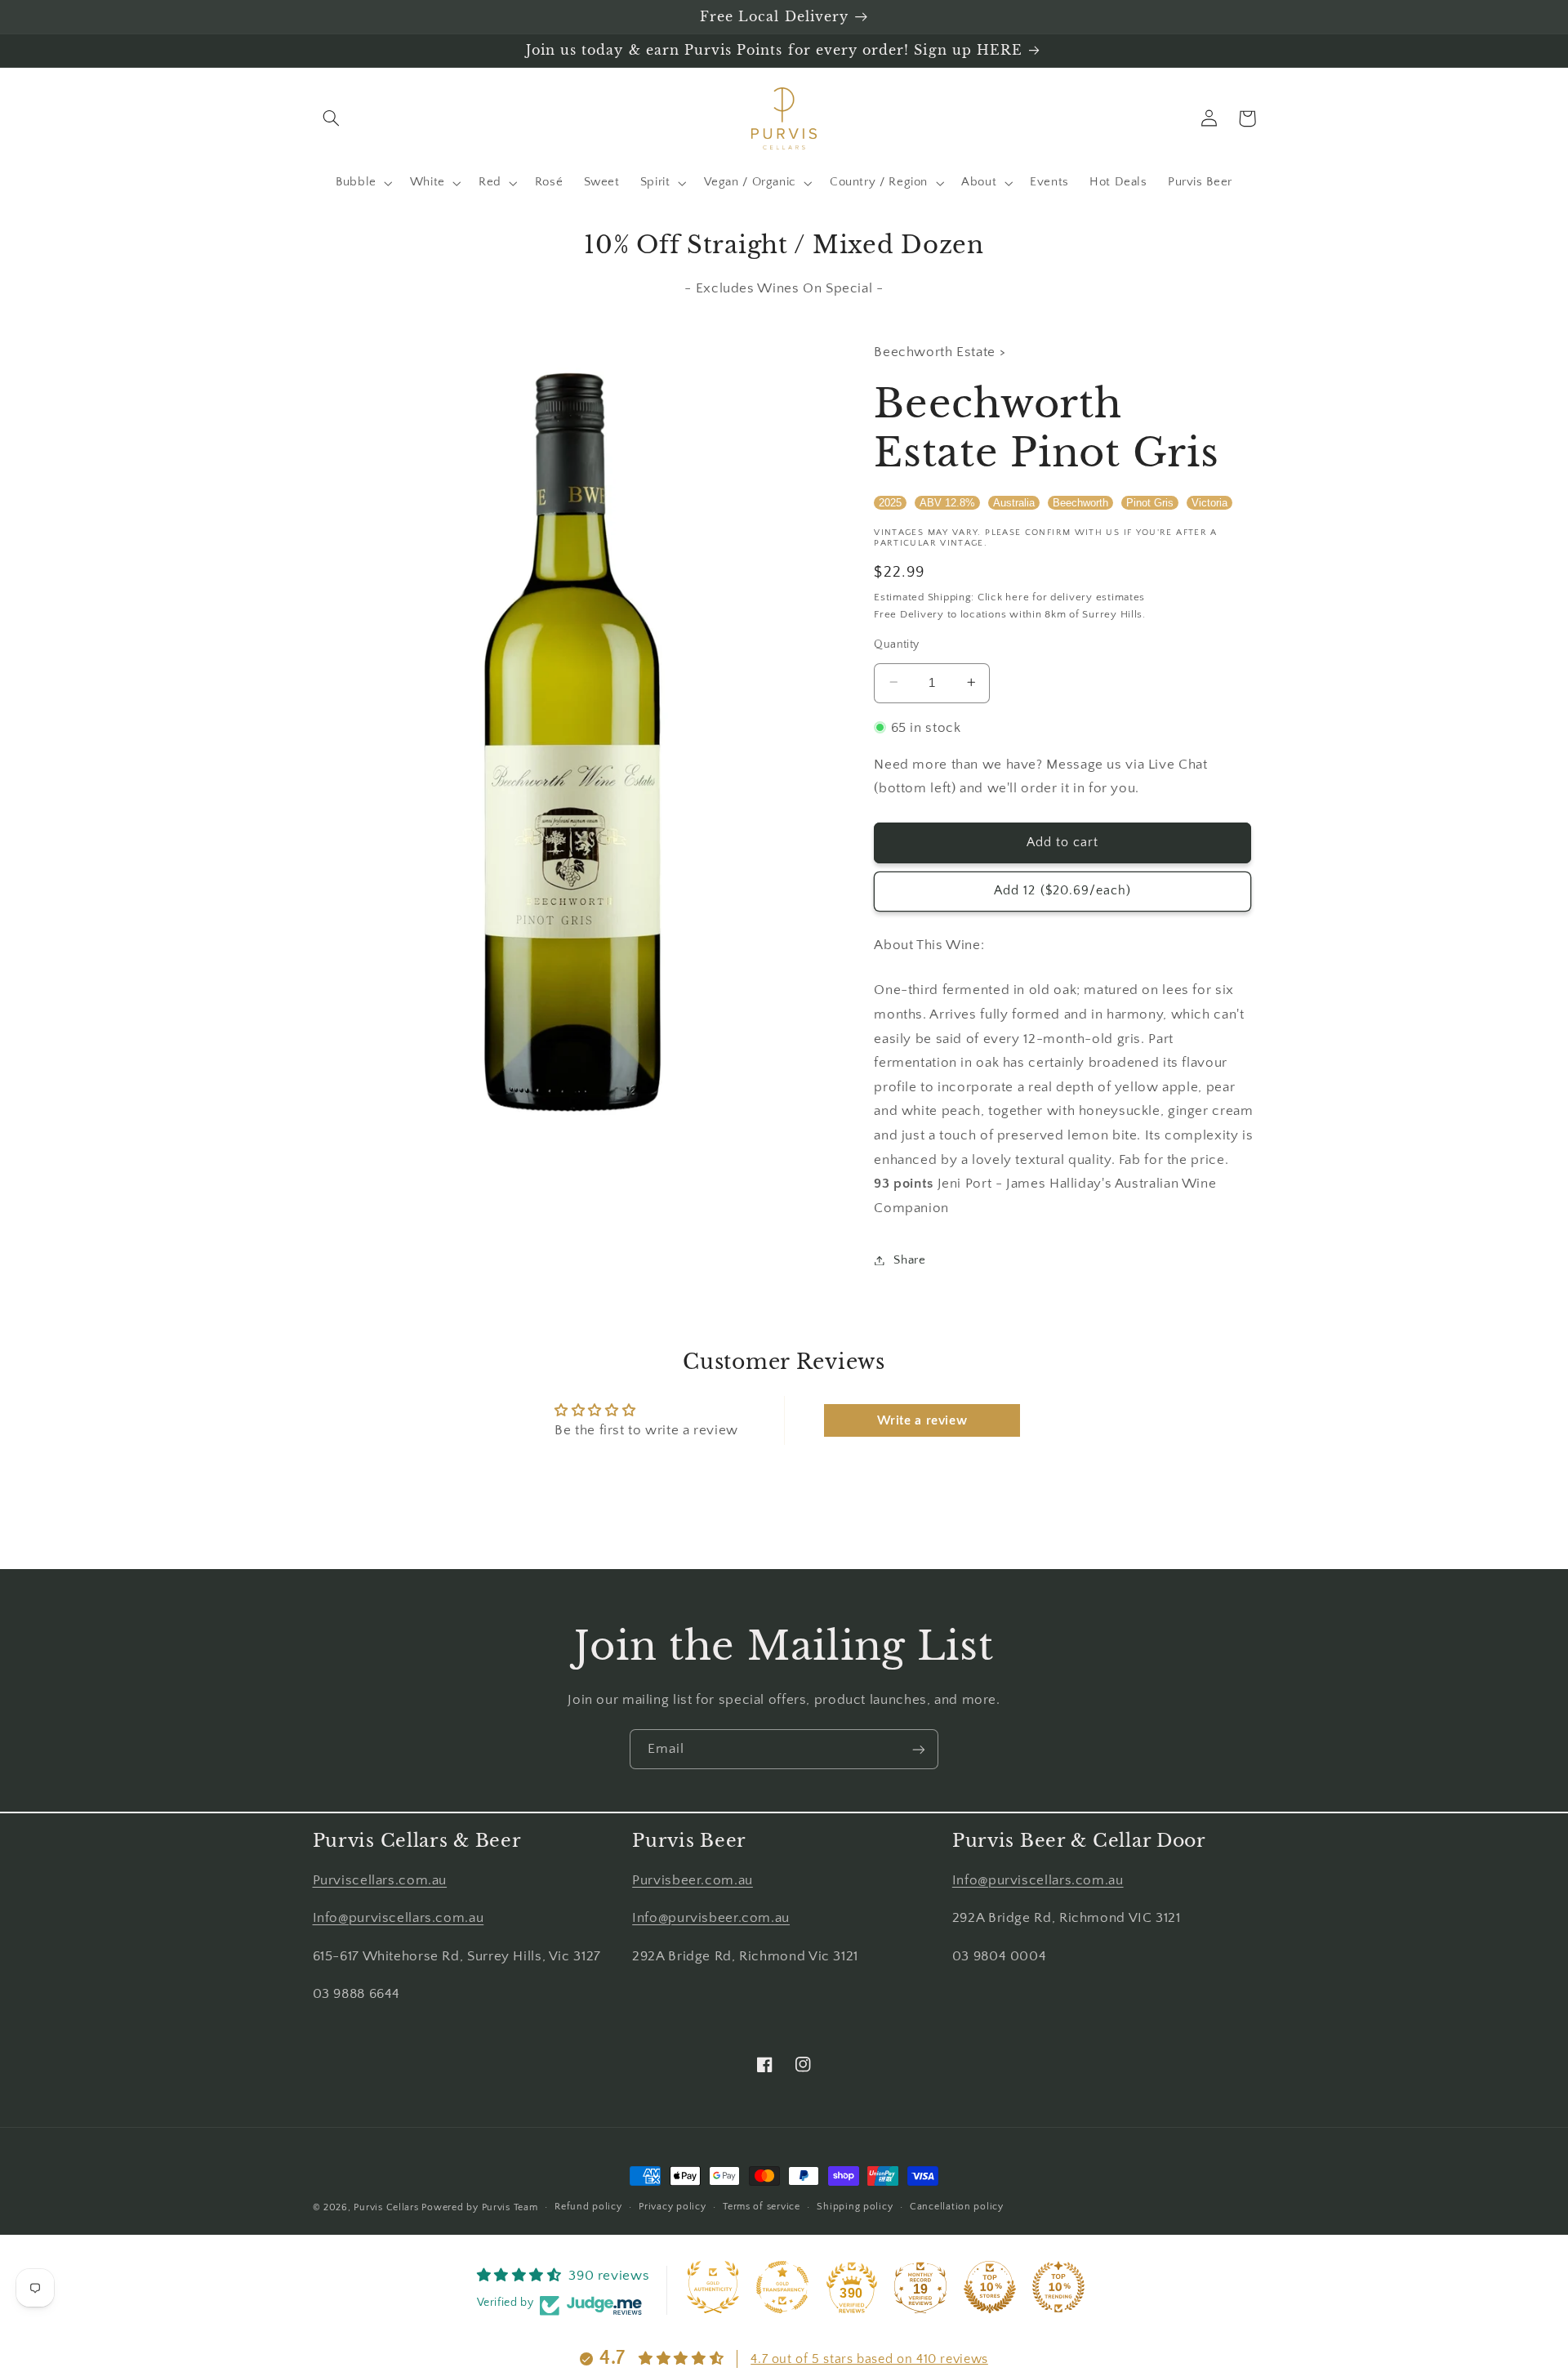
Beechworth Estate (936, 352)
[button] (332, 118)
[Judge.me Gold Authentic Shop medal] (713, 2287)
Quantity (896, 644)
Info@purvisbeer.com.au (711, 1918)
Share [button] (909, 1260)
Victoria (1209, 502)
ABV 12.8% (947, 502)
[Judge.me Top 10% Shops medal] (990, 2287)
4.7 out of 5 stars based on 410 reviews (869, 2359)
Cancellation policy (957, 2207)
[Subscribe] (919, 1749)
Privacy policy (672, 2207)
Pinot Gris (1150, 502)
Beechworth (1080, 502)
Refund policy (588, 2207)
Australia (1014, 502)
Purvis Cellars (386, 2207)
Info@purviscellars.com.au (399, 1918)
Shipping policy (855, 2207)
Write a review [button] (922, 1420)
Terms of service (762, 2207)
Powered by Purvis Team (479, 2207)
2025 (890, 502)
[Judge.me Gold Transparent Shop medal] (782, 2287)
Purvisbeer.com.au (693, 1880)
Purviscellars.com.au (380, 1880)
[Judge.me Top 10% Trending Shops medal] (1058, 2287)
